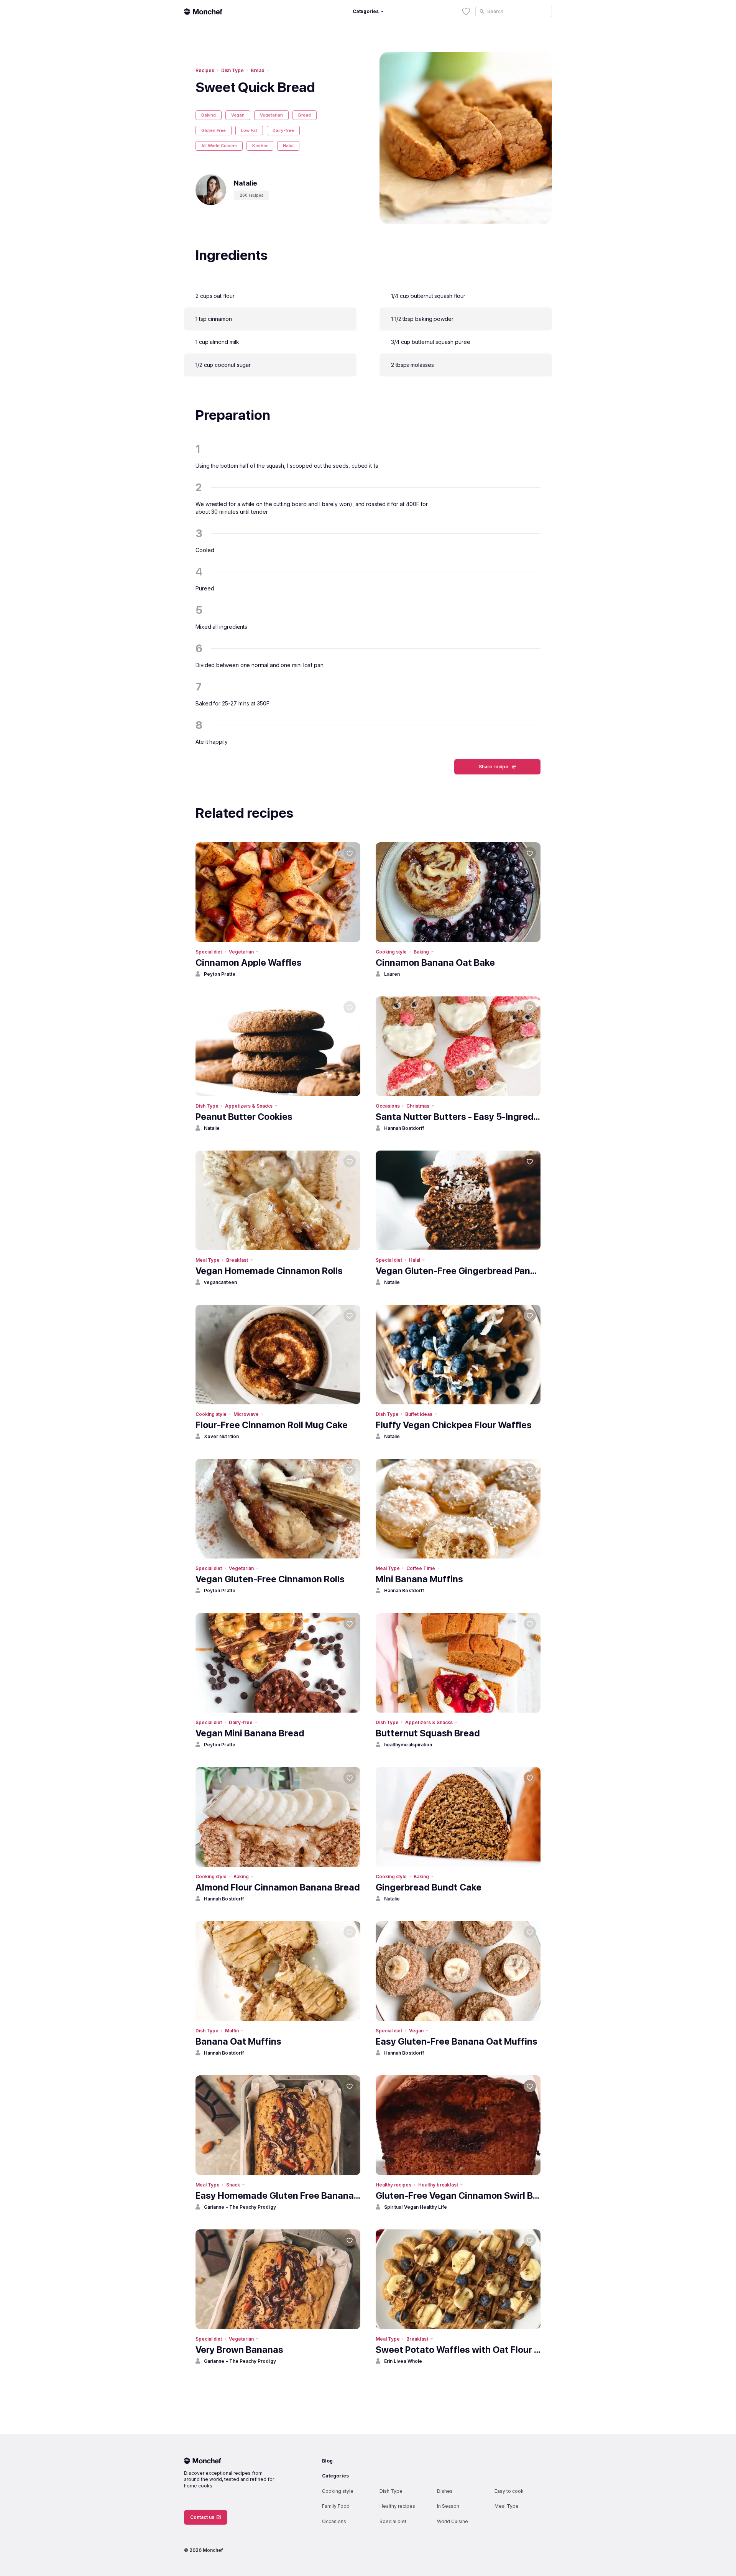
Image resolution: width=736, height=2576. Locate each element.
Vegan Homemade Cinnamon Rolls (269, 1271)
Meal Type (207, 1260)
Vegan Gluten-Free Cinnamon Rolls (270, 1579)
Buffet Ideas (419, 1414)
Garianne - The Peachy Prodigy (240, 2207)
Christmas (418, 1106)
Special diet (209, 952)
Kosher (260, 146)
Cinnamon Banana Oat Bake (435, 963)
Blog (327, 2461)
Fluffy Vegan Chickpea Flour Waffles (454, 1425)
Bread (258, 70)
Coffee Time (421, 1568)
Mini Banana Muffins (419, 1579)
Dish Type (232, 70)
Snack (233, 2185)
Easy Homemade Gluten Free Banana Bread (278, 2195)
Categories (335, 2476)
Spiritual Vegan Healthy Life (416, 2207)
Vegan (238, 115)
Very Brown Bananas (239, 2350)
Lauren (392, 974)
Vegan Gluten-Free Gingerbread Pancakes (458, 1271)
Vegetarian (271, 115)
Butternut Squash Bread (428, 1733)
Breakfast (237, 1260)
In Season (448, 2506)
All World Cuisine (219, 146)
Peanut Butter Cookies (244, 1117)
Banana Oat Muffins (238, 2041)
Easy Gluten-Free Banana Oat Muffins (457, 2041)
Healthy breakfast (438, 2185)
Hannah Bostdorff (404, 1128)
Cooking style (391, 952)
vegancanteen (220, 1282)
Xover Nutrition (221, 1436)
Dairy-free (283, 130)
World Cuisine (453, 2521)
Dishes (445, 2491)
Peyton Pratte (220, 974)
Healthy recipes (393, 2185)
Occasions (388, 1106)
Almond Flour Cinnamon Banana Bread (278, 1887)
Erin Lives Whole (403, 2361)
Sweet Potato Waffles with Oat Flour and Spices (458, 2350)
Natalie (212, 1128)
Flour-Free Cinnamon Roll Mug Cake (272, 1425)
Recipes (205, 70)
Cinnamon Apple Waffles (249, 963)
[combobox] (514, 12)
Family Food (336, 2506)
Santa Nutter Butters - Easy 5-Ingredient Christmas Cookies (458, 1117)
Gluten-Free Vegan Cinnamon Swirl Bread (458, 2195)
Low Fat (249, 130)
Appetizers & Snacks (249, 1106)
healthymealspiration (408, 1745)
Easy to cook (509, 2491)
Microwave (246, 1414)
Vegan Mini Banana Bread (250, 1733)
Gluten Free (214, 130)
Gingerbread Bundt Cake (429, 1887)
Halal (288, 146)
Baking (209, 115)
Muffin (232, 2031)
